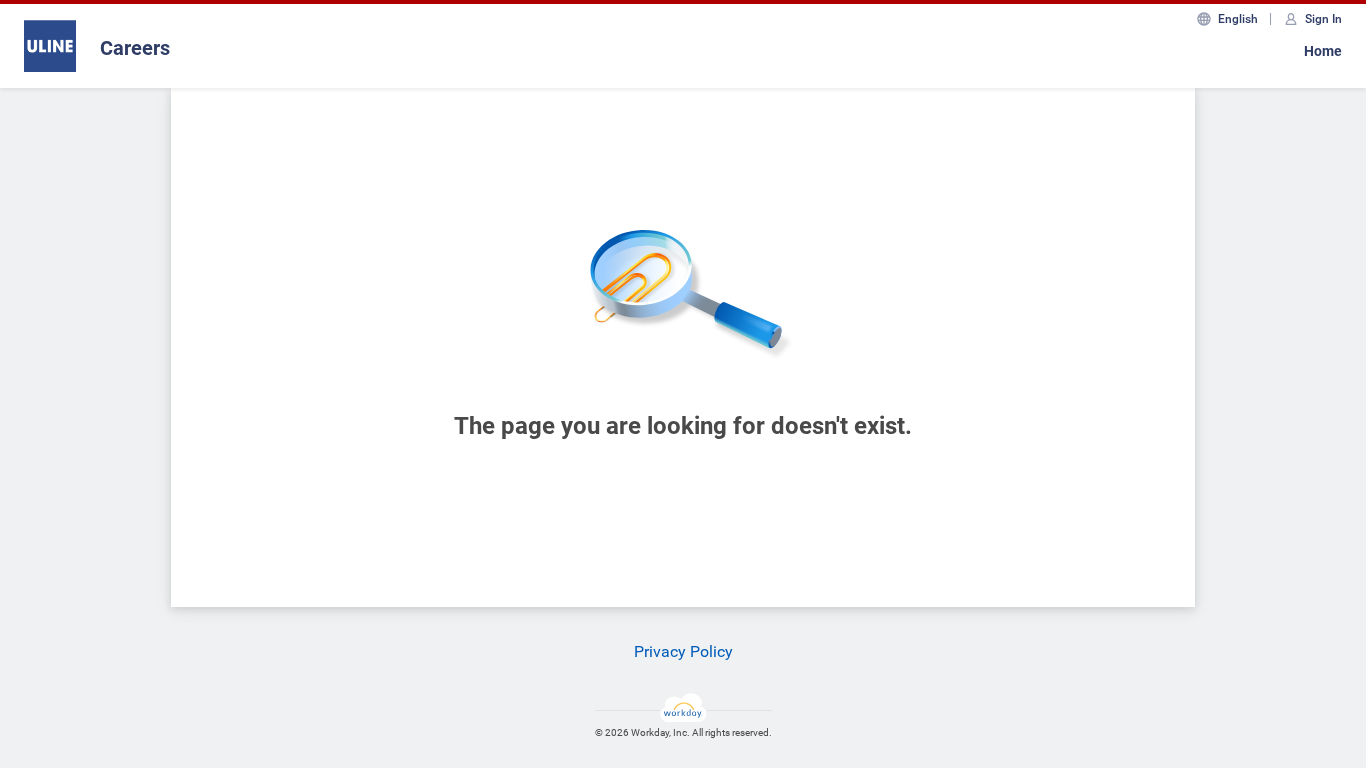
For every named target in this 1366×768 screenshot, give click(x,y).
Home (1323, 51)
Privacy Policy (683, 651)
